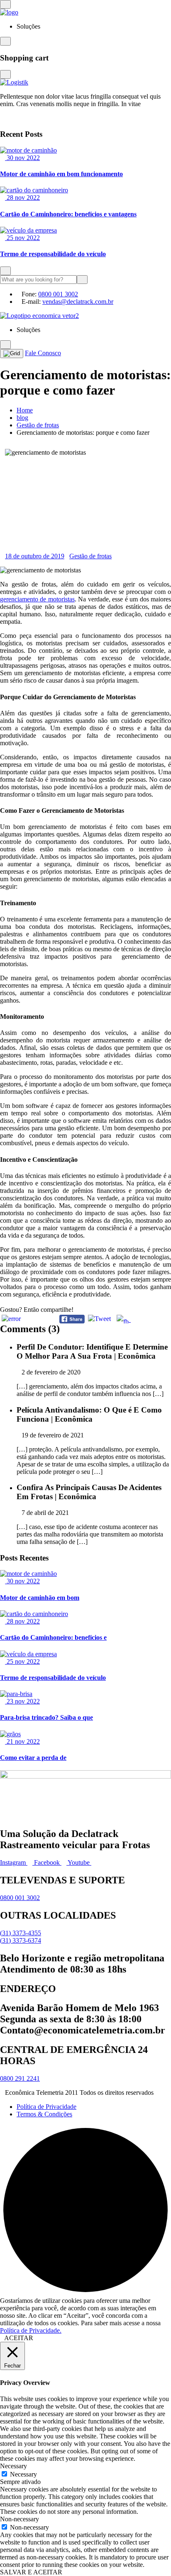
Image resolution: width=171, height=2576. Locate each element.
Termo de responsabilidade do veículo (53, 254)
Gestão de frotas (38, 425)
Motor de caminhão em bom (40, 1598)
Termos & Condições (44, 2114)
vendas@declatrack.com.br (78, 302)
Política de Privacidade (46, 2107)
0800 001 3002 (58, 294)
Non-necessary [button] (20, 2519)
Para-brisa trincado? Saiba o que (46, 1717)
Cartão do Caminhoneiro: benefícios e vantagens (68, 214)
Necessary (23, 2474)
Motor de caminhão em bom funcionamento (61, 174)
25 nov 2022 (22, 238)
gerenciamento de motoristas (37, 599)
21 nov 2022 (22, 1741)
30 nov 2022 (22, 158)
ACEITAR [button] (19, 2338)
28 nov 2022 (22, 198)
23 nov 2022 (22, 1701)
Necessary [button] (13, 2466)
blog (22, 418)
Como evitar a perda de (33, 1758)
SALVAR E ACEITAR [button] (31, 2572)
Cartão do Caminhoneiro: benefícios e (53, 1637)
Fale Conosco (43, 353)
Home (25, 410)
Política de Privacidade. (31, 2330)
